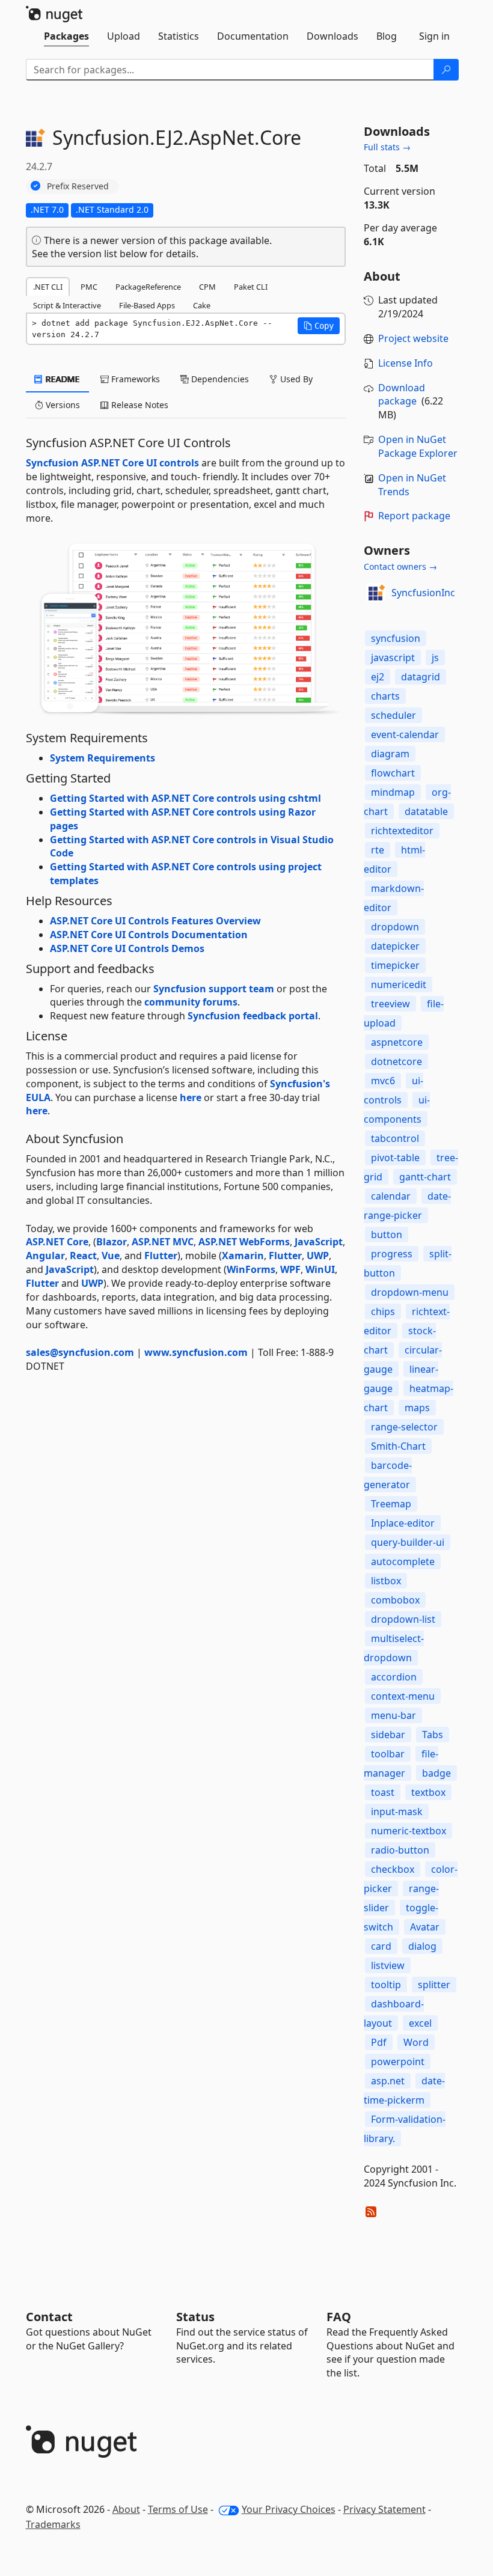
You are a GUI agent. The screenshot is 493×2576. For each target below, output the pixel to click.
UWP (318, 1256)
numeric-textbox (409, 1831)
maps (417, 1408)
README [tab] (62, 379)
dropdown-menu (410, 1292)
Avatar (425, 1927)
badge (436, 1773)
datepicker (395, 946)
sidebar (388, 1735)
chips (383, 1311)
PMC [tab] (89, 287)
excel (420, 2023)
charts (385, 696)
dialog (422, 1946)
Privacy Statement (384, 2509)
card (381, 1946)
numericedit (399, 984)
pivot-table (395, 1158)
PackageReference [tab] (148, 287)
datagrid (421, 677)
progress (392, 1254)
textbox (428, 1792)
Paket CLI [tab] (251, 287)
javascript (393, 658)
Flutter (161, 1256)
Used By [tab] (295, 379)
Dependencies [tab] (219, 379)
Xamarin (243, 1256)
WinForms (251, 1269)
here (191, 1097)
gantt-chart (425, 1177)
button (387, 1235)
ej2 (378, 677)
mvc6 (383, 1081)
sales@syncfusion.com (80, 1352)
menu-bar (393, 1715)
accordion (394, 1677)
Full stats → (387, 147)
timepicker (395, 965)
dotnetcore (397, 1061)
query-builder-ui (408, 1542)
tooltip (386, 1985)
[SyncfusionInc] (376, 593)
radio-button (400, 1850)
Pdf (379, 2042)
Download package (402, 395)
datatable (426, 811)
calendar (391, 1196)
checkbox (393, 1869)
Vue (111, 1256)
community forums (191, 1002)
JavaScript (319, 1242)
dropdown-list (403, 1619)
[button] (319, 326)
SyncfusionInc (423, 593)
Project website (413, 338)
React (83, 1256)
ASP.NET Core (57, 1242)
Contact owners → (400, 566)
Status (195, 2317)
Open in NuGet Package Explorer (418, 446)
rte (378, 850)
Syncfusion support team (214, 989)
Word (416, 2042)
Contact (49, 2317)
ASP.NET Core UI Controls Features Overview (155, 921)
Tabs (433, 1735)
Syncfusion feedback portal (253, 1016)
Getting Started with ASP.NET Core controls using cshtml (185, 798)
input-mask (397, 1811)
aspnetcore (397, 1042)
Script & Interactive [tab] (67, 305)
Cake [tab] (202, 305)
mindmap (393, 792)
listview (388, 1965)
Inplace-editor (403, 1523)
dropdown (395, 927)
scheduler (393, 715)
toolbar (388, 1754)
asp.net (388, 2081)
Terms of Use (178, 2509)
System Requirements (103, 758)
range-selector (404, 1427)
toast (383, 1792)
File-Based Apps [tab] (147, 305)
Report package (414, 516)
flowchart (393, 773)
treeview (390, 1004)
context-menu (403, 1696)
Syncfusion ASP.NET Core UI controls (112, 463)
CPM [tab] (207, 287)
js (435, 658)
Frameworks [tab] (134, 379)
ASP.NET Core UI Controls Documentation (149, 935)
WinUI (320, 1269)
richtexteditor (402, 831)
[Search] (446, 70)
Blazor (112, 1242)
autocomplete (403, 1561)
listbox (386, 1581)
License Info (406, 363)
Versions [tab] (62, 405)
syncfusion (396, 638)
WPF (290, 1269)
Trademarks (53, 2524)
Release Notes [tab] (139, 405)
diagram (390, 754)
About (126, 2509)
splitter (434, 1985)
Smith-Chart (398, 1446)
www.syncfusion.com (196, 1352)
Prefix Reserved (78, 186)
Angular (45, 1256)
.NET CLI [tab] (48, 287)
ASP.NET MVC (163, 1242)
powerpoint (398, 2062)
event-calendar (405, 734)
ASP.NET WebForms (244, 1242)
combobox (395, 1600)
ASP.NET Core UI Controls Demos (127, 948)
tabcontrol (395, 1138)
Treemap (391, 1504)
